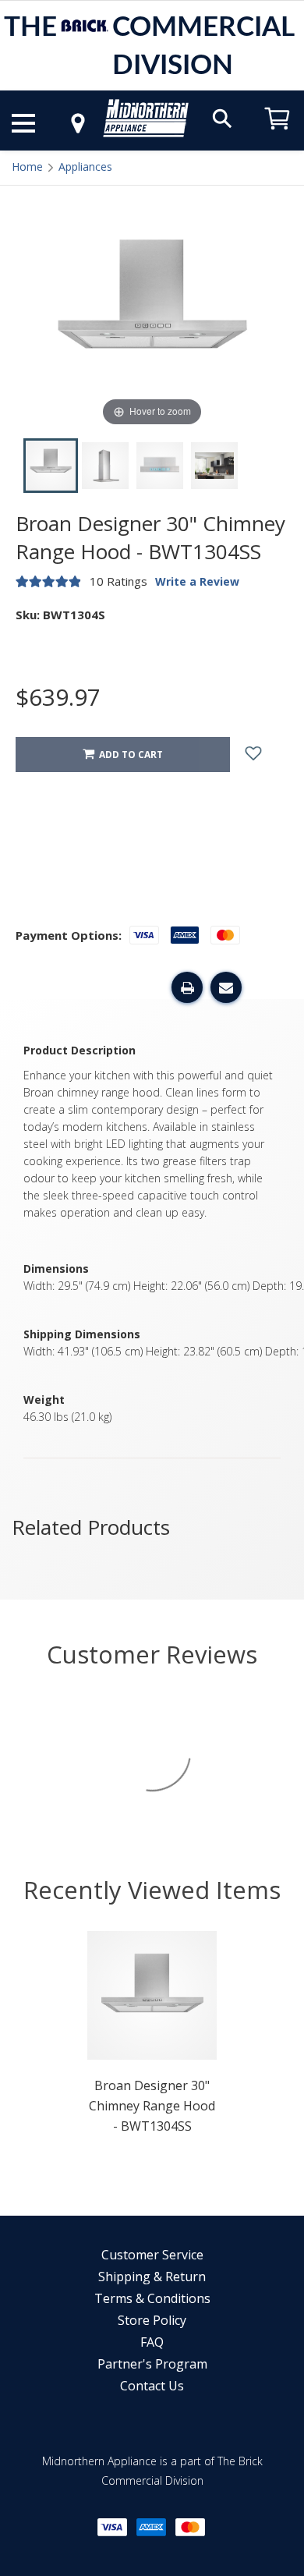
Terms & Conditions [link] (152, 2298)
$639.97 (58, 697)
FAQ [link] (152, 2342)
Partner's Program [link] (152, 2364)
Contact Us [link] (152, 2386)
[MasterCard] (190, 2527)
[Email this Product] (226, 987)
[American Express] (151, 2527)
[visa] (112, 2527)
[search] (222, 117)
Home (27, 167)
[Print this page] (187, 987)
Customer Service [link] (152, 2255)
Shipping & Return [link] (152, 2277)
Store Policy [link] (152, 2320)
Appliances (85, 167)
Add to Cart (129, 755)
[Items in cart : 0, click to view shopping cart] (277, 137)
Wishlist (265, 755)
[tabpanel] (152, 2037)
